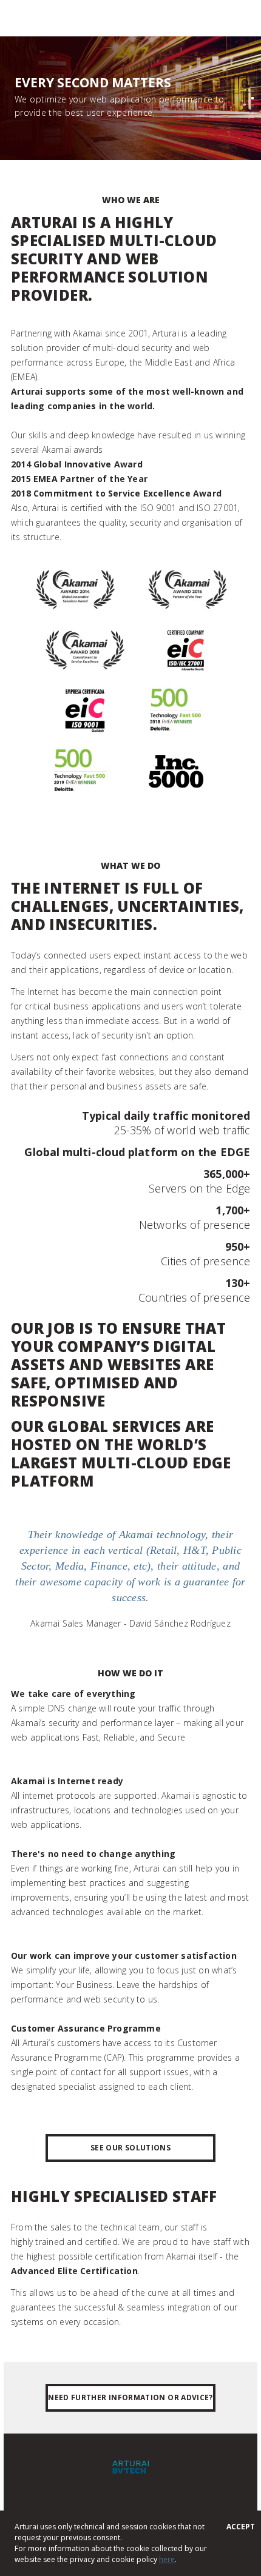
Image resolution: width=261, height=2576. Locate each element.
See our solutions (130, 2148)
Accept (241, 2527)
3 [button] (253, 98)
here (167, 2559)
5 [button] (253, 113)
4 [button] (253, 105)
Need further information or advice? (130, 2397)
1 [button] (253, 84)
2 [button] (253, 91)
